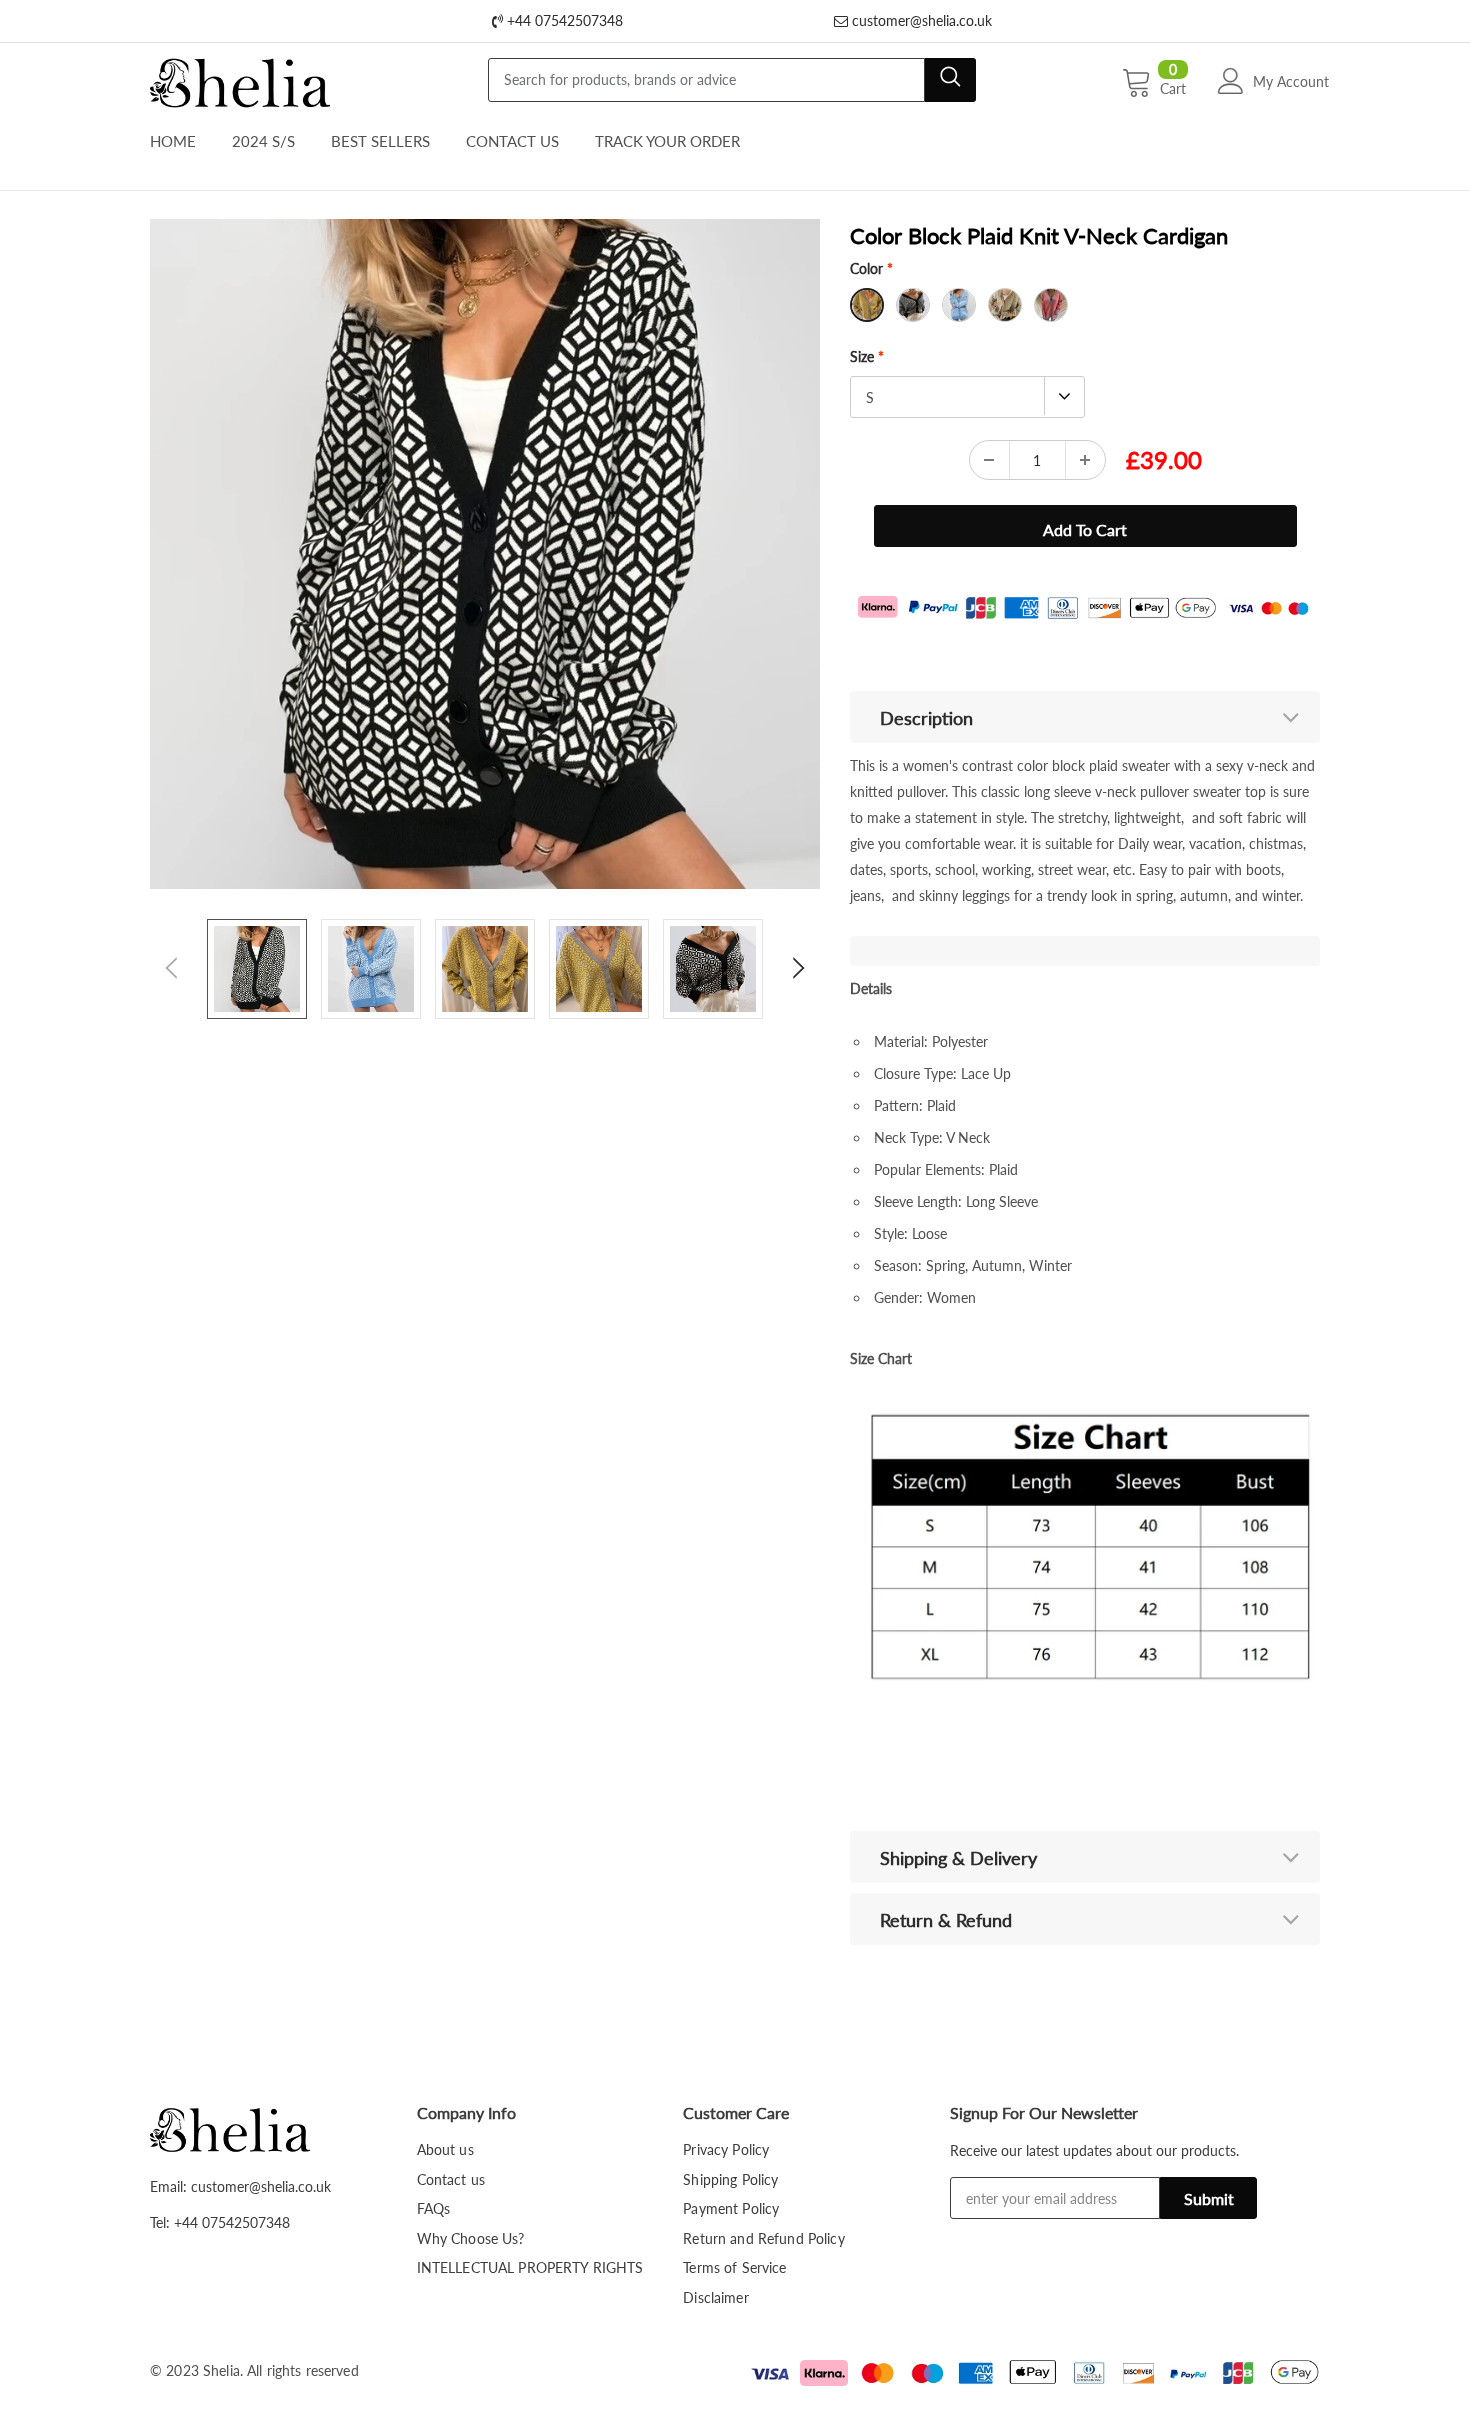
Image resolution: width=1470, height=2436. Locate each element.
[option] (485, 554)
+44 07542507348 (563, 20)
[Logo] (240, 78)
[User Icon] (1231, 81)
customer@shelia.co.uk (920, 20)
